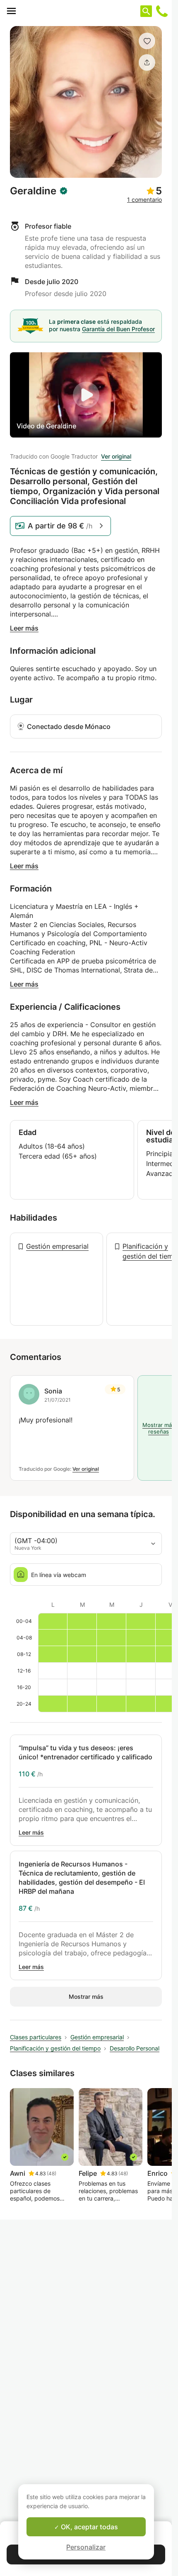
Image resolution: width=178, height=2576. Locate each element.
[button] (147, 41)
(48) (52, 2173)
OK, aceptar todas (89, 2527)
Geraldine (33, 191)
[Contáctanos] (162, 11)
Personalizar (86, 2547)
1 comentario (144, 200)
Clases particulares (36, 2037)
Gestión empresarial (57, 1246)
